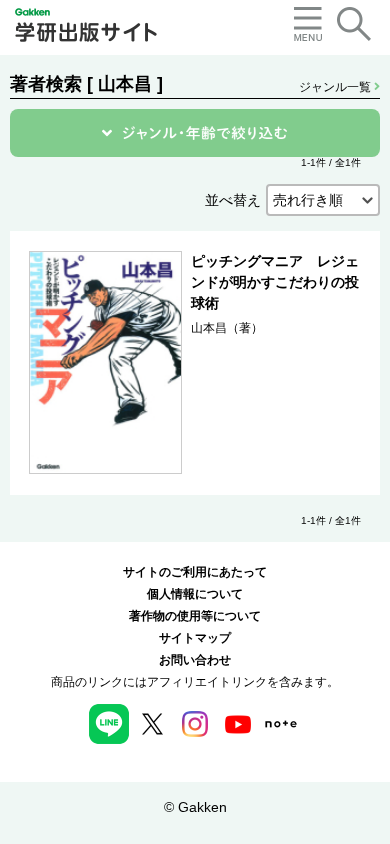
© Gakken (195, 807)
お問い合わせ (195, 660)
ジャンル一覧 (336, 87)
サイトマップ (195, 638)
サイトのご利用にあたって (195, 572)
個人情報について (195, 594)
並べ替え (233, 200)
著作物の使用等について (195, 616)
